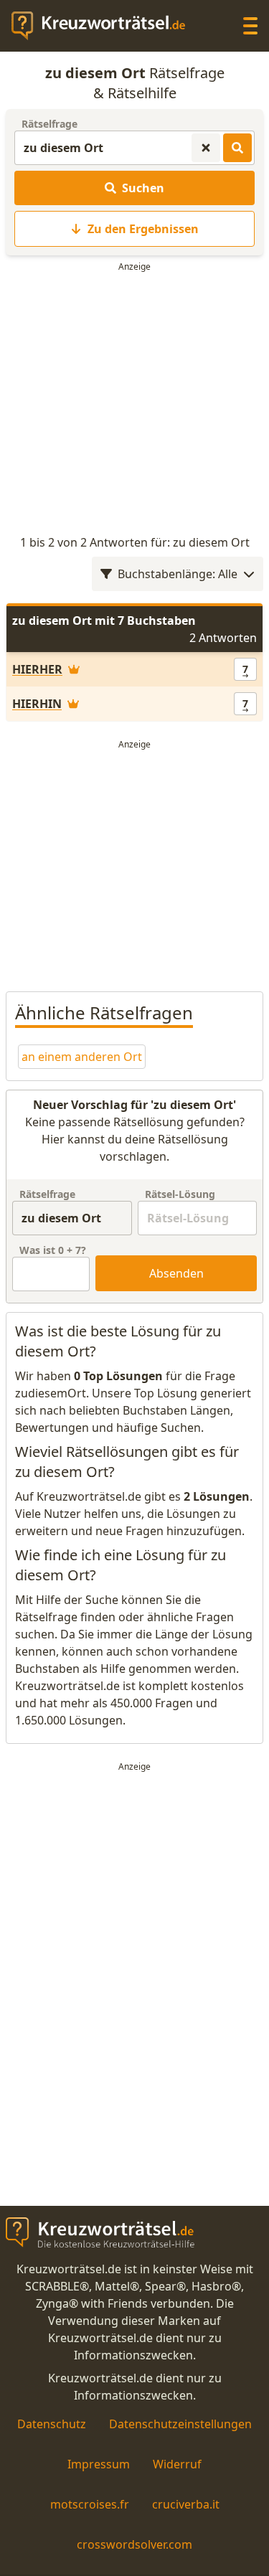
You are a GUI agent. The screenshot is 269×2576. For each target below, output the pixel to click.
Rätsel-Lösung (180, 1194)
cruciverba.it (186, 2504)
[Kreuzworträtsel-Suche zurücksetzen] (206, 148)
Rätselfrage (49, 124)
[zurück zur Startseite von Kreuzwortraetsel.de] (105, 26)
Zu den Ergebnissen (143, 229)
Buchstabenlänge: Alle (178, 574)
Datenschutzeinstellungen (180, 2424)
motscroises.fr (90, 2504)
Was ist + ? (53, 1250)
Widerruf (177, 2464)
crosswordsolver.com (134, 2544)
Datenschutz (52, 2424)
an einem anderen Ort (82, 1057)
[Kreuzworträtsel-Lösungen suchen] (237, 148)
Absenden (176, 1273)
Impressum (99, 2464)
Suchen (143, 188)
